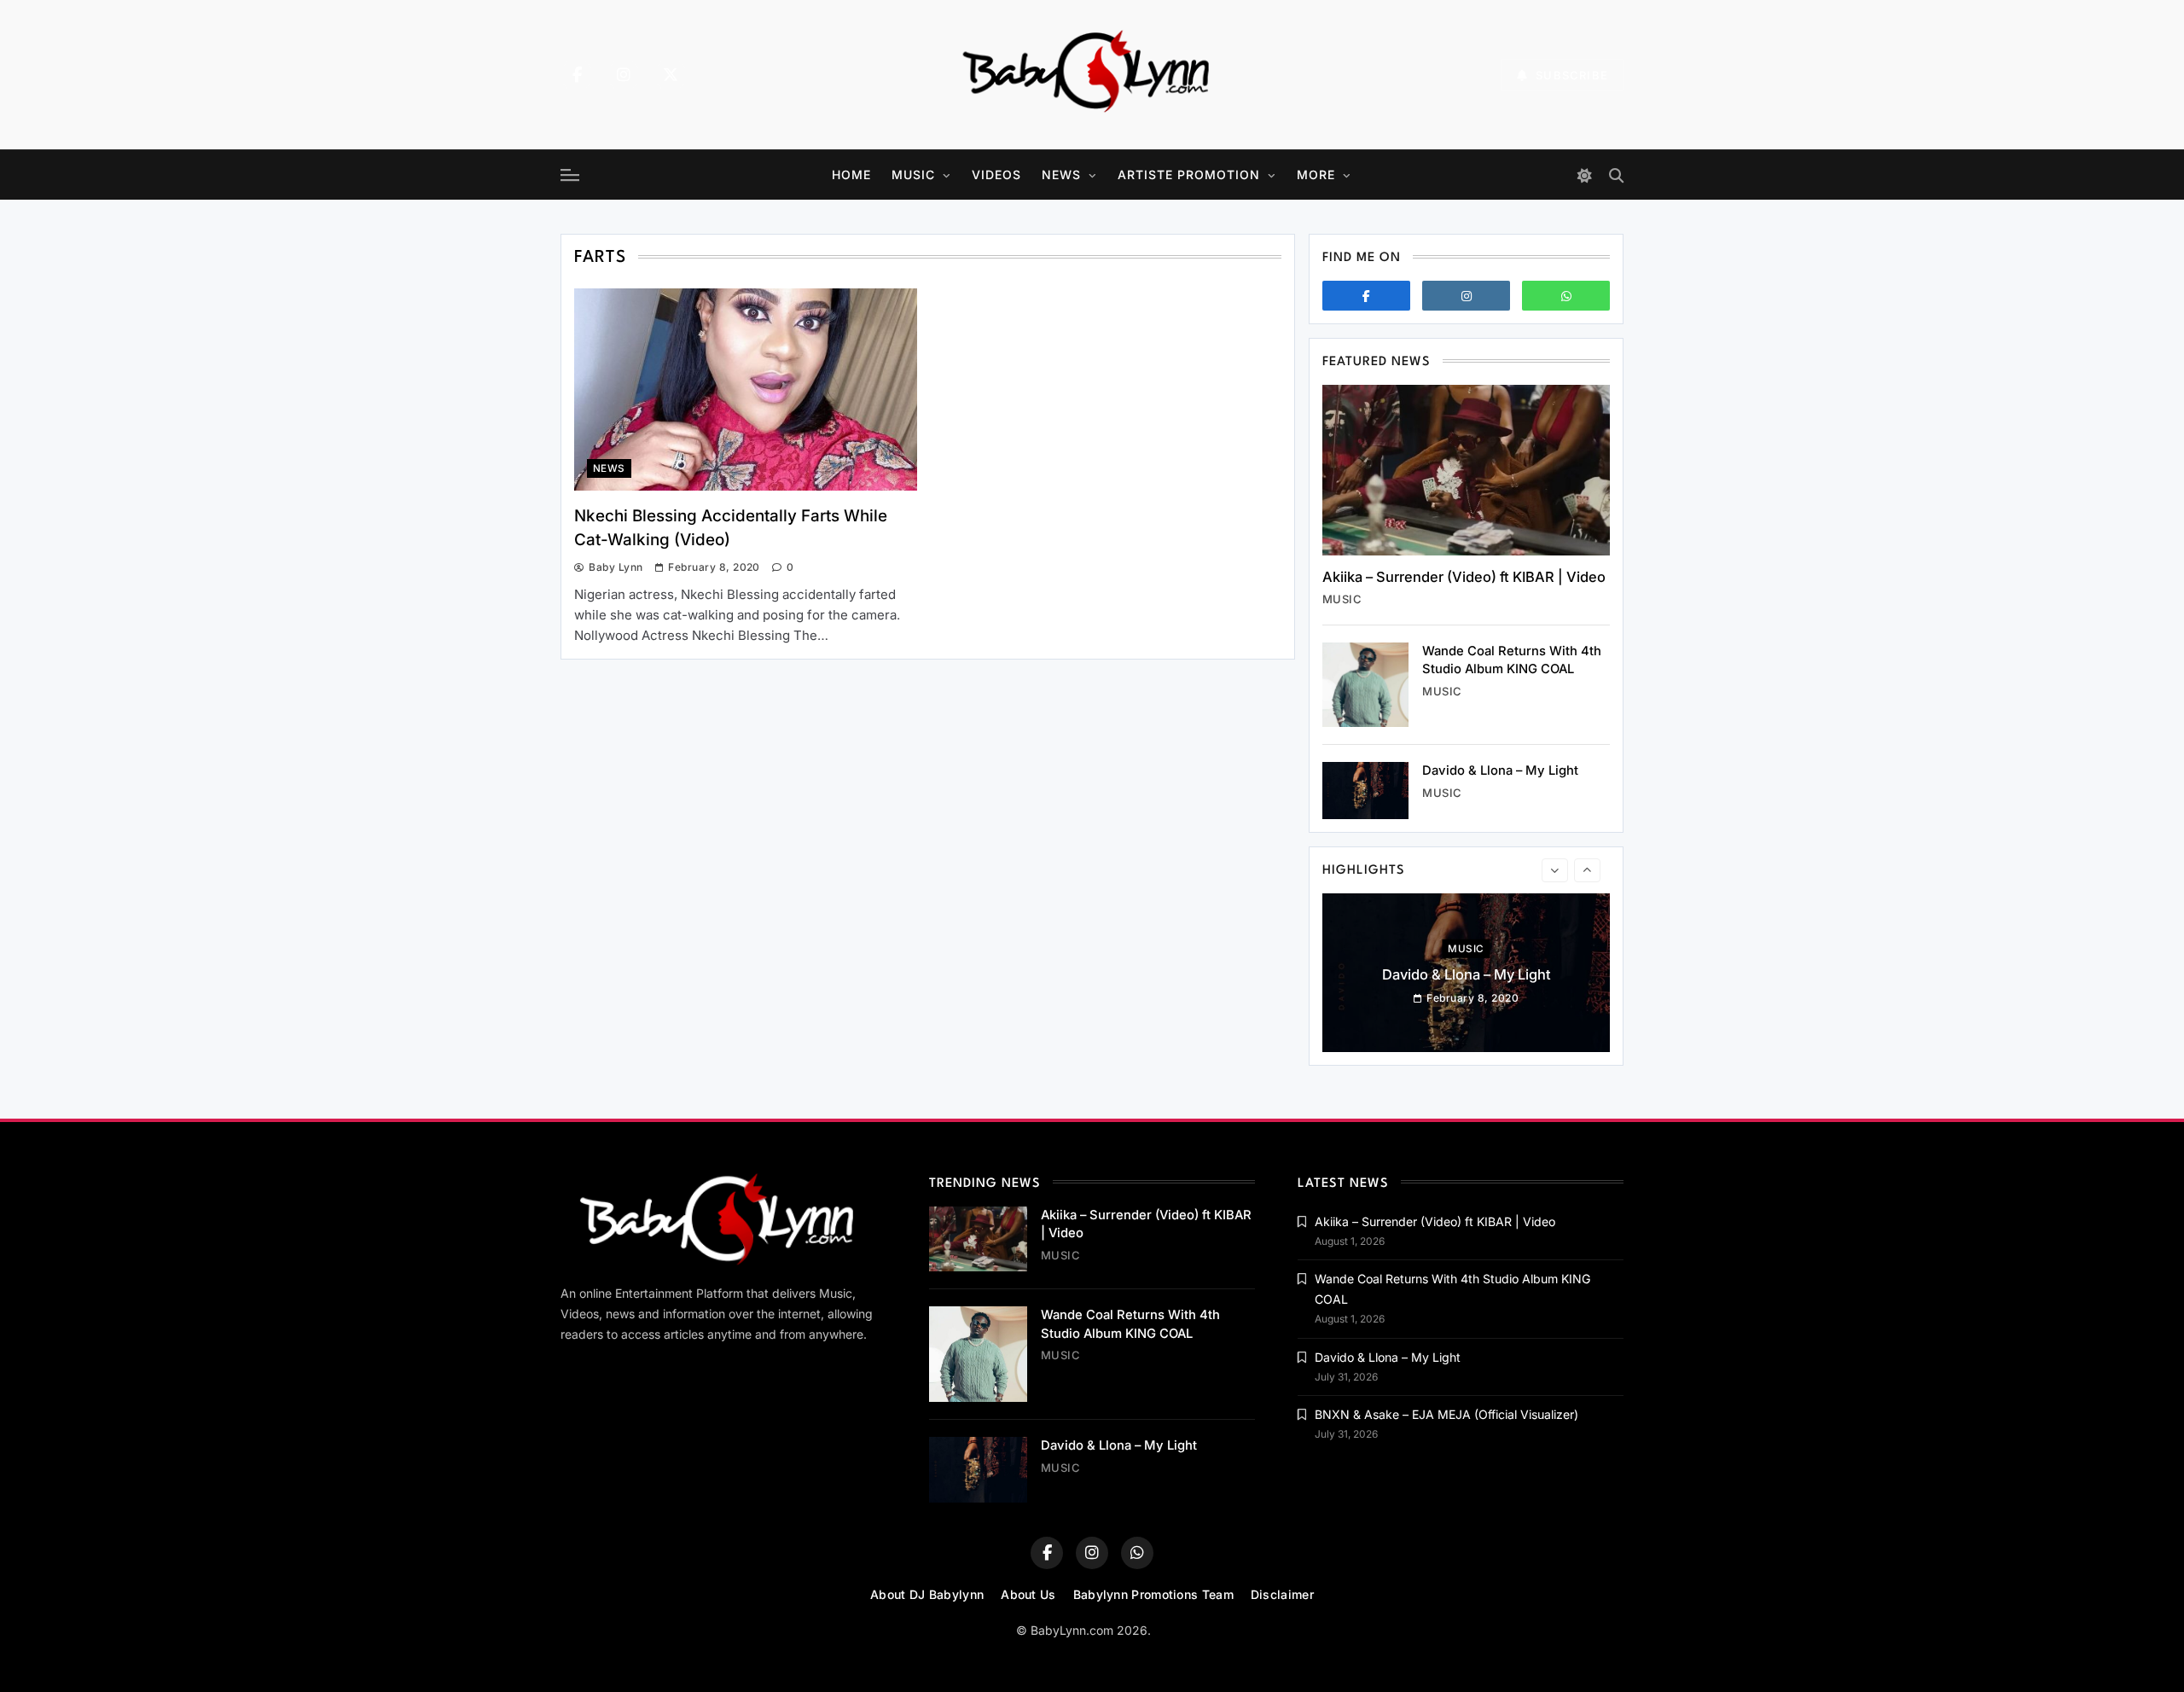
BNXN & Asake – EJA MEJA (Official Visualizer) (1446, 1414)
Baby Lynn (616, 567)
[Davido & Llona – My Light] (1365, 791)
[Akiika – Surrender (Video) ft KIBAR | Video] (1466, 470)
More (1316, 174)
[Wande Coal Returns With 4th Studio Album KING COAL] (1365, 685)
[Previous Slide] (1555, 870)
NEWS (1061, 174)
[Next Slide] (1587, 870)
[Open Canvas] (570, 175)
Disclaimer (1282, 1594)
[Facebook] (577, 75)
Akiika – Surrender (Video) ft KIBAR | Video (1464, 577)
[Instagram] (624, 75)
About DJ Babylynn (927, 1594)
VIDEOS (996, 174)
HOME (851, 174)
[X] (671, 75)
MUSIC (913, 174)
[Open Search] (1616, 175)
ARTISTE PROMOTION (1189, 174)
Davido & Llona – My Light (1500, 770)
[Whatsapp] (1566, 296)
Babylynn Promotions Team (1153, 1594)
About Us (1028, 1594)
